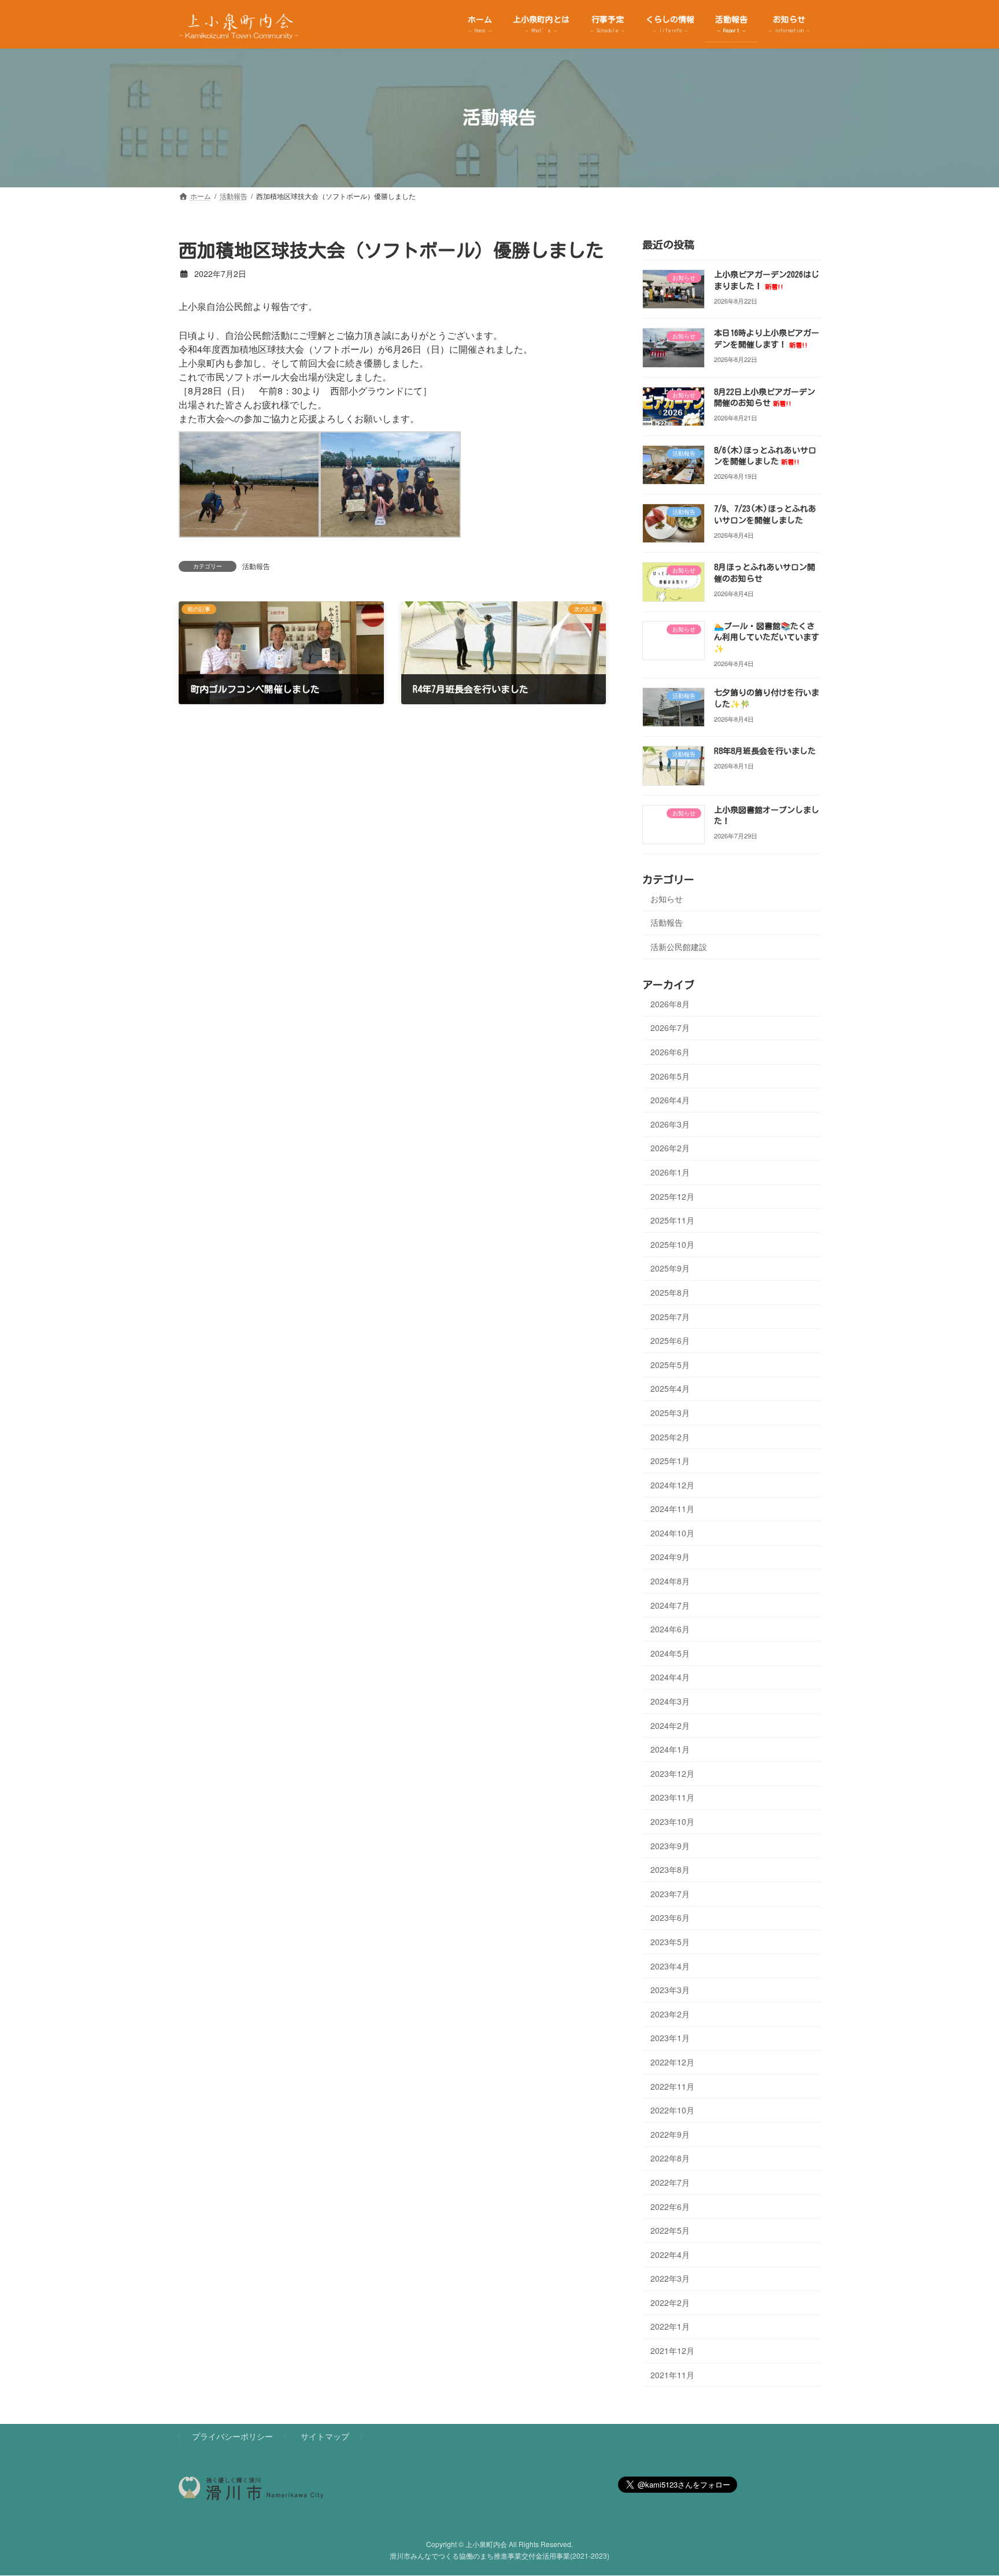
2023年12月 (672, 1773)
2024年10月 (672, 1532)
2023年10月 (672, 1821)
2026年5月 (670, 1076)
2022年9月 (670, 2134)
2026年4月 (670, 1100)
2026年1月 (670, 1172)
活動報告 (256, 566)
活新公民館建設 (679, 947)
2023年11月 (672, 1797)
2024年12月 (672, 1484)
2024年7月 (670, 1605)
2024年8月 (670, 1581)
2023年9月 (670, 1845)
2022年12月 (672, 2062)
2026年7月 (670, 1028)
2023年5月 (670, 1942)
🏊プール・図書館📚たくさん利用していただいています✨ (767, 637)
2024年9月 (670, 1557)
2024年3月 (670, 1701)
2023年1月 (670, 2038)
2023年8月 (670, 1869)
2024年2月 (670, 1725)
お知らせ (667, 898)
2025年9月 (670, 1268)
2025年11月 (672, 1220)
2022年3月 (670, 2278)
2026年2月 (670, 1148)
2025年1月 (670, 1461)
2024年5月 (670, 1653)
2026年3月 (670, 1123)
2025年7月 (670, 1316)
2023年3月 (670, 1990)
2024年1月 (670, 1749)
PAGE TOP (965, 2488)
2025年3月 (670, 1413)
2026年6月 (670, 1052)
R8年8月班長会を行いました (765, 751)
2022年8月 (670, 2158)
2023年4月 (670, 1965)
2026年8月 (670, 1003)
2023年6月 (670, 1917)
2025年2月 (670, 1436)
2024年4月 (670, 1677)
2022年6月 (670, 2206)
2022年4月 (670, 2254)
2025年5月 (670, 1364)
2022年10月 (672, 2110)
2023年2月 (670, 2013)
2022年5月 (670, 2230)
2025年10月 (672, 1244)
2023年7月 (670, 1893)
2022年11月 (672, 2086)
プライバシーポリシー (232, 2436)
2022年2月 (670, 2302)
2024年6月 (670, 1629)
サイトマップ (325, 2436)
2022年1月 (670, 2326)
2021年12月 (672, 2350)
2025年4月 (670, 1388)
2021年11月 (672, 2374)
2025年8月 (670, 1292)
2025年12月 (672, 1196)
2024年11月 (672, 1509)
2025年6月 (670, 1340)
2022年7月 (670, 2182)
